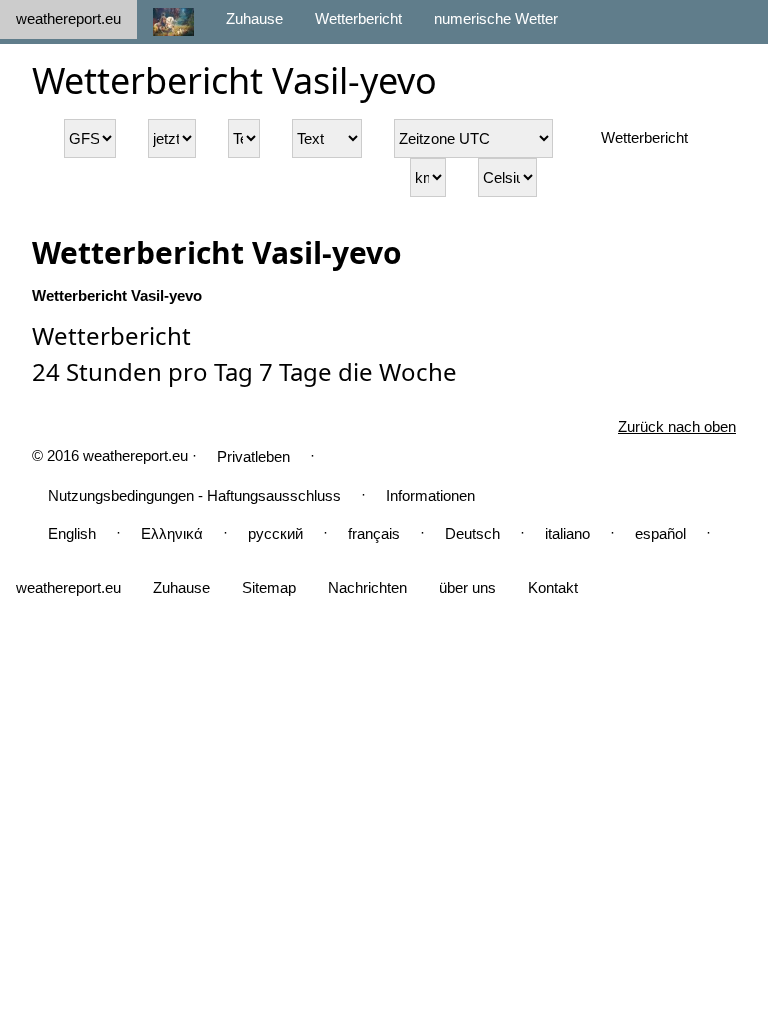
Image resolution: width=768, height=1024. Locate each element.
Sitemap (269, 587)
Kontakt (553, 587)
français (374, 533)
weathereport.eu (68, 18)
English (72, 533)
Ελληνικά (172, 533)
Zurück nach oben (677, 426)
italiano (567, 533)
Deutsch (472, 533)
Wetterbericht (358, 18)
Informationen (430, 495)
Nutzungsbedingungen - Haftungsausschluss (194, 495)
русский (275, 533)
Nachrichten (367, 587)
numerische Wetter (496, 18)
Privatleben (253, 456)
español (660, 533)
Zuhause (254, 18)
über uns (467, 587)
